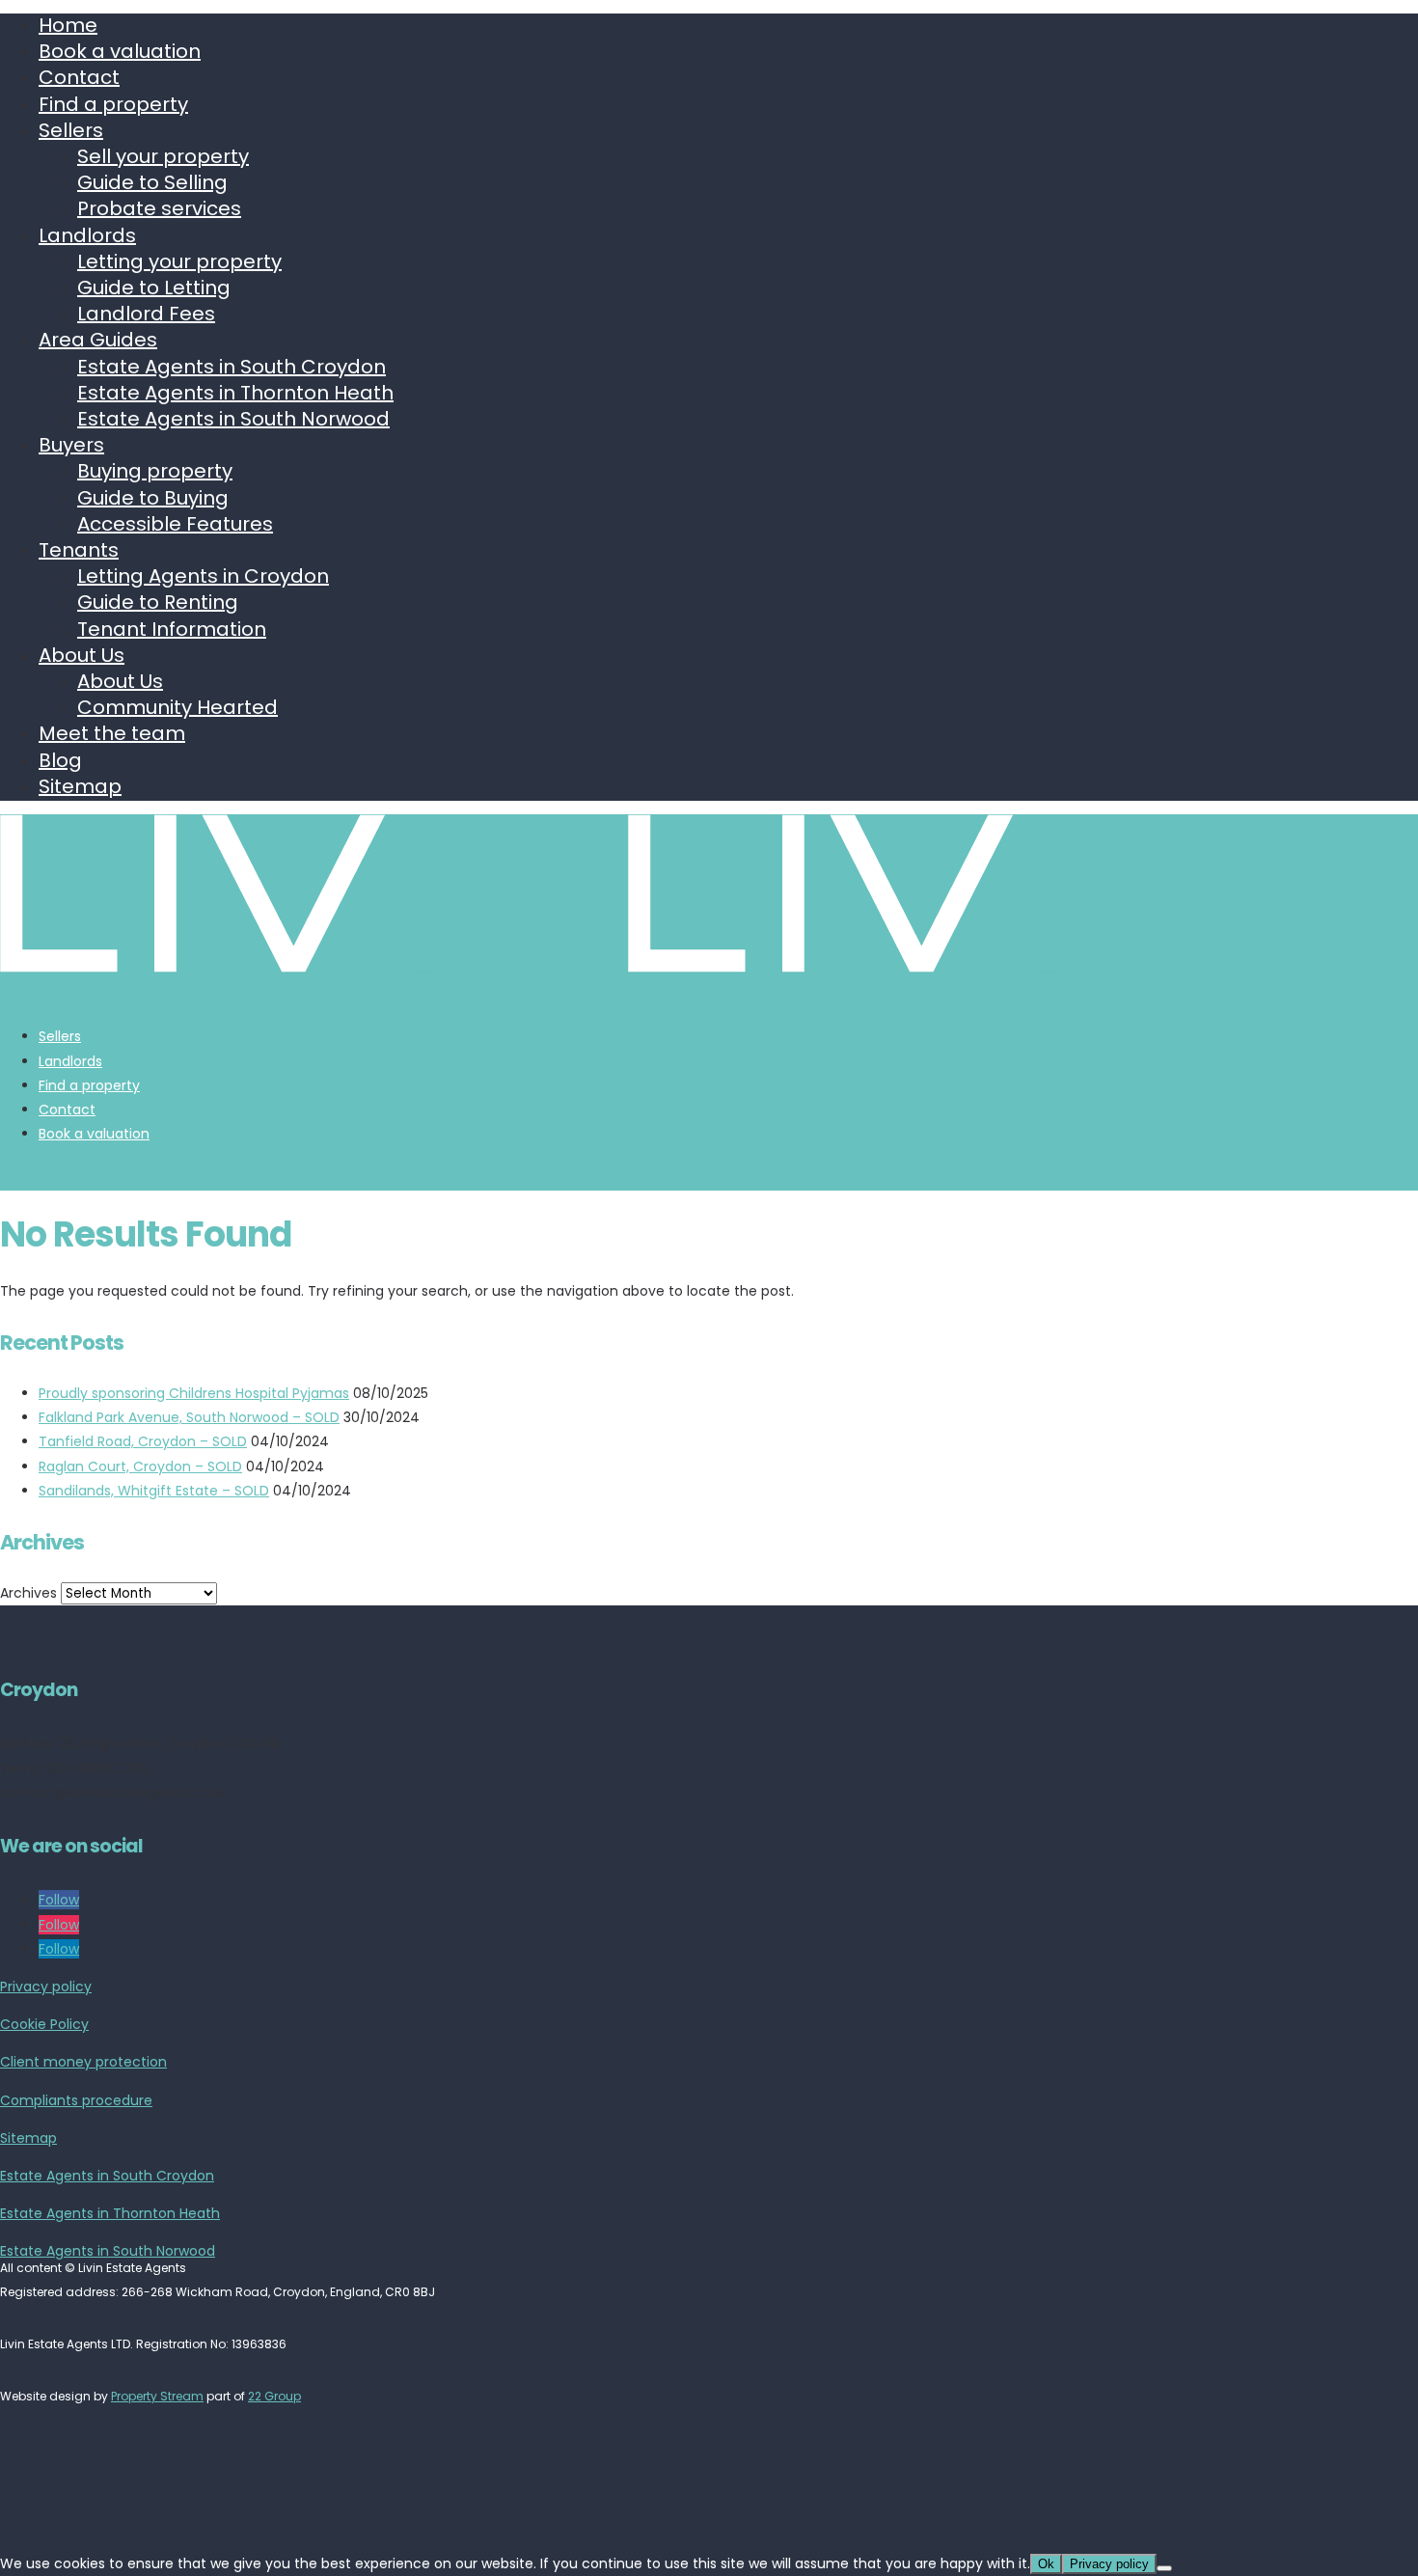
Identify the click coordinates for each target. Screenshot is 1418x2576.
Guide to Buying (153, 498)
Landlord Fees (146, 314)
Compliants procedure (76, 2100)
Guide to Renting (158, 602)
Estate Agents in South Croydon (232, 367)
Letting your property (179, 261)
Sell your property (163, 156)
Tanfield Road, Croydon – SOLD (143, 1441)
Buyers (71, 445)
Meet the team (112, 733)
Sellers (71, 130)
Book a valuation (120, 51)
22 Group (274, 2396)
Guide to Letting (154, 288)
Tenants (79, 550)
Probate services (159, 208)
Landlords (87, 235)
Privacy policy (46, 1987)
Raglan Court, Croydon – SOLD (140, 1466)
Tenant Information (172, 629)
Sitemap (80, 786)
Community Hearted (177, 707)
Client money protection (83, 2062)
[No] (1164, 2568)
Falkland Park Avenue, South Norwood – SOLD (189, 1417)
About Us (82, 655)
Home (68, 25)
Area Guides (98, 340)
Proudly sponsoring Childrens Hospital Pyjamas (194, 1393)
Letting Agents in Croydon (203, 576)
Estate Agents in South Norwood (233, 419)
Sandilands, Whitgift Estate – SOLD (154, 1491)
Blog (60, 760)
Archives (28, 1593)
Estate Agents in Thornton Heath (235, 393)
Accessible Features (175, 524)
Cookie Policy (44, 2024)
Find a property (113, 104)
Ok (1046, 2564)
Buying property (155, 471)
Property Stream (157, 2396)
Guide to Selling (152, 182)
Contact (79, 77)
